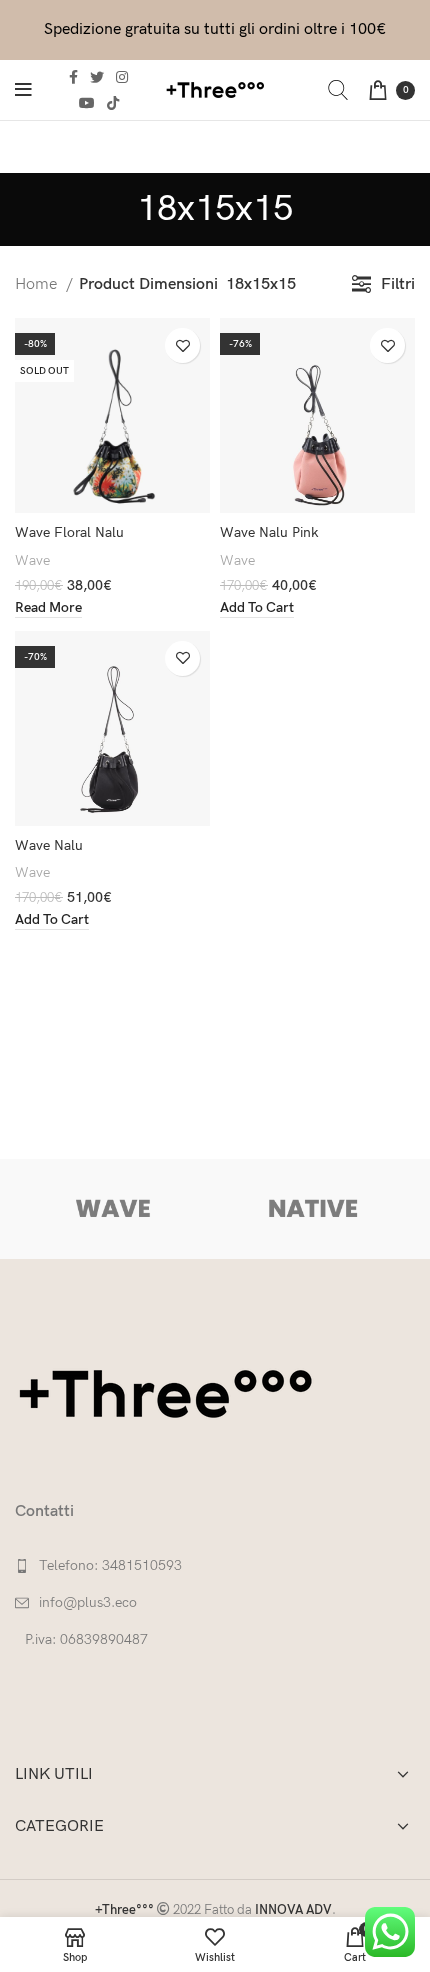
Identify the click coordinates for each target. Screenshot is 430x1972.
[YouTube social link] (87, 103)
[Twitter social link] (97, 77)
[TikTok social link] (113, 103)
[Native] (312, 1209)
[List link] (215, 1566)
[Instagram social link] (122, 77)
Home (38, 284)
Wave (32, 560)
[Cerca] (338, 90)
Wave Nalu (49, 845)
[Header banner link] (215, 30)
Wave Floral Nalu (69, 532)
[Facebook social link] (73, 77)
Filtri (398, 284)
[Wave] (113, 1209)
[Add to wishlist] (182, 345)
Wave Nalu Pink (269, 532)
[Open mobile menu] (23, 90)
